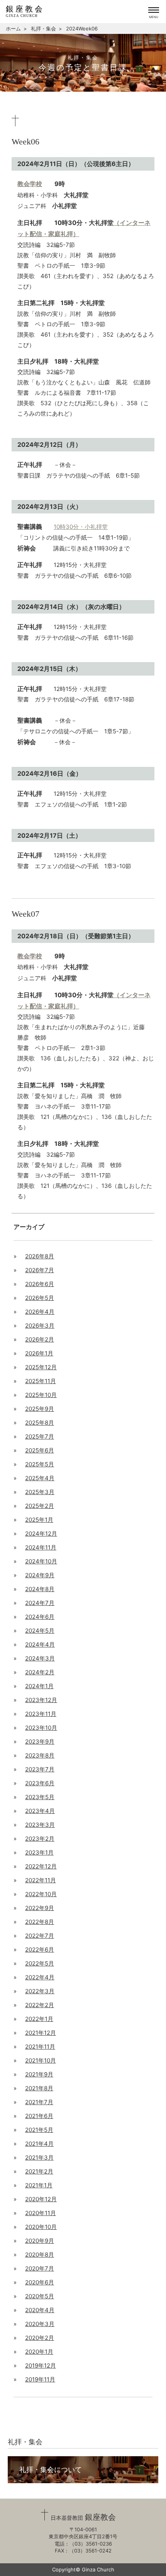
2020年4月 (40, 2310)
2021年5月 (39, 2130)
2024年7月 (40, 1603)
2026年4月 (40, 1312)
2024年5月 (40, 1631)
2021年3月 (39, 2158)
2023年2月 (40, 1839)
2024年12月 (41, 1534)
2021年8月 (39, 2088)
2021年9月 (39, 2074)
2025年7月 (40, 1436)
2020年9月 (40, 2241)
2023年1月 (39, 1852)
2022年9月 (40, 1908)
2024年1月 (39, 1686)
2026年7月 (40, 1270)
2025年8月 (40, 1423)
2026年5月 (40, 1298)
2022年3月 (40, 1991)
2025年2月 (40, 1506)
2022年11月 (41, 1880)
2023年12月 (41, 1700)
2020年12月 (41, 2199)
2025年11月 (41, 1381)
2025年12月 (41, 1367)
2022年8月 (40, 1922)
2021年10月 (41, 2060)
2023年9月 (40, 1742)
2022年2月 (40, 2005)
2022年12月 (41, 1866)
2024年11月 (41, 1547)
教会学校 (30, 184)
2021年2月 (39, 2171)
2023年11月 (41, 1714)
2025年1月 (39, 1520)
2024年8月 (40, 1589)
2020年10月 (41, 2227)
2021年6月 (39, 2116)
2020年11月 (41, 2213)
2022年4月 (40, 1977)
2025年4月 (40, 1478)
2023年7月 (40, 1769)
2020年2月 (40, 2338)
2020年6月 (40, 2282)
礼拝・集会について (51, 2470)
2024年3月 (40, 1658)
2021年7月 (39, 2102)
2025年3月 (40, 1492)
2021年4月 (39, 2144)
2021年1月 (39, 2185)
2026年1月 (39, 1353)
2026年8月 (40, 1256)
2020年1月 (39, 2352)
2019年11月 (40, 2379)
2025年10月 (41, 1395)
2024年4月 (40, 1644)
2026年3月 (40, 1326)
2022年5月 (40, 1963)
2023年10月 (41, 1728)
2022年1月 (39, 2019)
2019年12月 (41, 2366)
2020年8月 (40, 2255)
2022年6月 (40, 1950)
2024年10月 (41, 1561)
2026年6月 (40, 1284)
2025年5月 (40, 1464)
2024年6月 (40, 1617)
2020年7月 (40, 2268)
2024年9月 (40, 1575)
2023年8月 (40, 1755)
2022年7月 (40, 1936)
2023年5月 (40, 1797)
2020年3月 (40, 2324)
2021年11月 (40, 2047)
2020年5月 (40, 2296)
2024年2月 (40, 1672)
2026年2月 (40, 1339)
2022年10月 (41, 1894)
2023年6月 (40, 1783)
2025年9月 (40, 1409)
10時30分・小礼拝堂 (81, 527)
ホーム (13, 29)
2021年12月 (41, 2033)
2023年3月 (40, 1825)
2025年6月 (40, 1450)
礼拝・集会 (43, 29)
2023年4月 (40, 1811)
